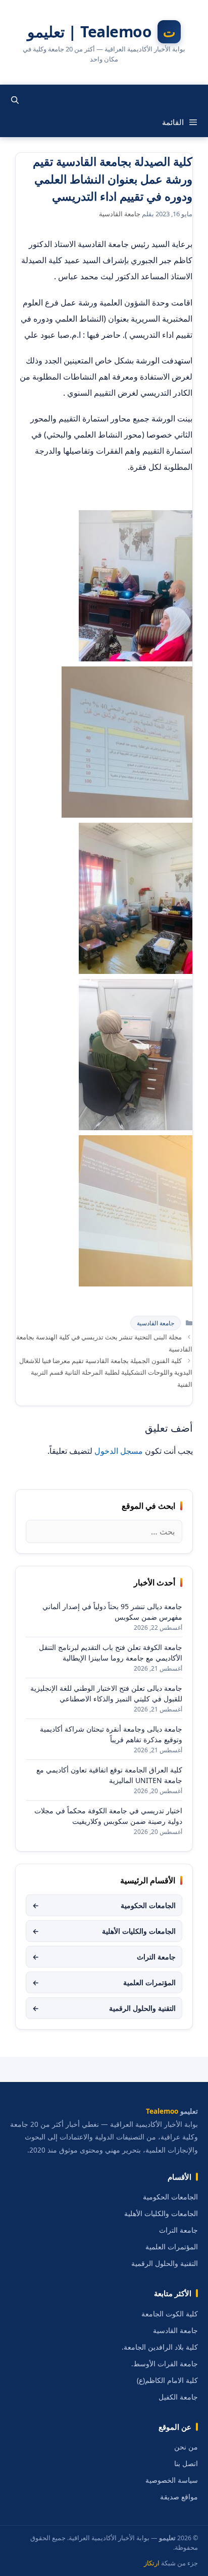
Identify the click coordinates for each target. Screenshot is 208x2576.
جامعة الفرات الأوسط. (165, 2364)
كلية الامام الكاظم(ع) (167, 2380)
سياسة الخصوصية (172, 2480)
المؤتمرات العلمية (104, 1982)
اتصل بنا (186, 2464)
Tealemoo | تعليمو (90, 32)
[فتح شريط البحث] (15, 100)
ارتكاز (152, 2563)
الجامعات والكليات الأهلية (104, 1931)
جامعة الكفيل (178, 2397)
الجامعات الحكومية (104, 1905)
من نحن (186, 2447)
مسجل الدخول (119, 1451)
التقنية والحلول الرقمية (104, 2008)
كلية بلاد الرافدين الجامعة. (160, 2347)
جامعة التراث (104, 1957)
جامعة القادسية (155, 1323)
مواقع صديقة (179, 2497)
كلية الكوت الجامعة (170, 2314)
